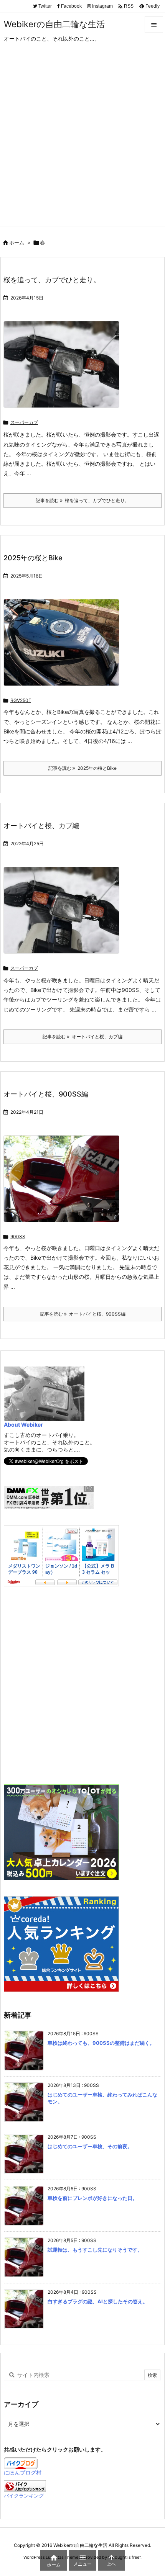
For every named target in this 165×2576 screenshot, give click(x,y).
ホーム (17, 242)
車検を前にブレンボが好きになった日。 (92, 2198)
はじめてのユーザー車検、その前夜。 (90, 2146)
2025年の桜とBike (33, 558)
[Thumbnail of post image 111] (64, 648)
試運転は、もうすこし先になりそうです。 (95, 2250)
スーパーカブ (24, 422)
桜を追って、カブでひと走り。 (52, 280)
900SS (18, 1236)
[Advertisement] (82, 140)
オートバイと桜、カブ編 (41, 826)
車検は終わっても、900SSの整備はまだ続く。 (101, 2043)
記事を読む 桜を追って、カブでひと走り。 (82, 500)
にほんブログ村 (23, 2472)
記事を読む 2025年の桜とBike (82, 768)
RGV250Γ (21, 700)
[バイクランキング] (25, 2485)
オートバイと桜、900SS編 (46, 1094)
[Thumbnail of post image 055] (64, 370)
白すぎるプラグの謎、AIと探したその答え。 (98, 2301)
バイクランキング (24, 2496)
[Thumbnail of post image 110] (64, 915)
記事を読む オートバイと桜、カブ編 (82, 1037)
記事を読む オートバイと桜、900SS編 (83, 1314)
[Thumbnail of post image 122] (64, 1184)
